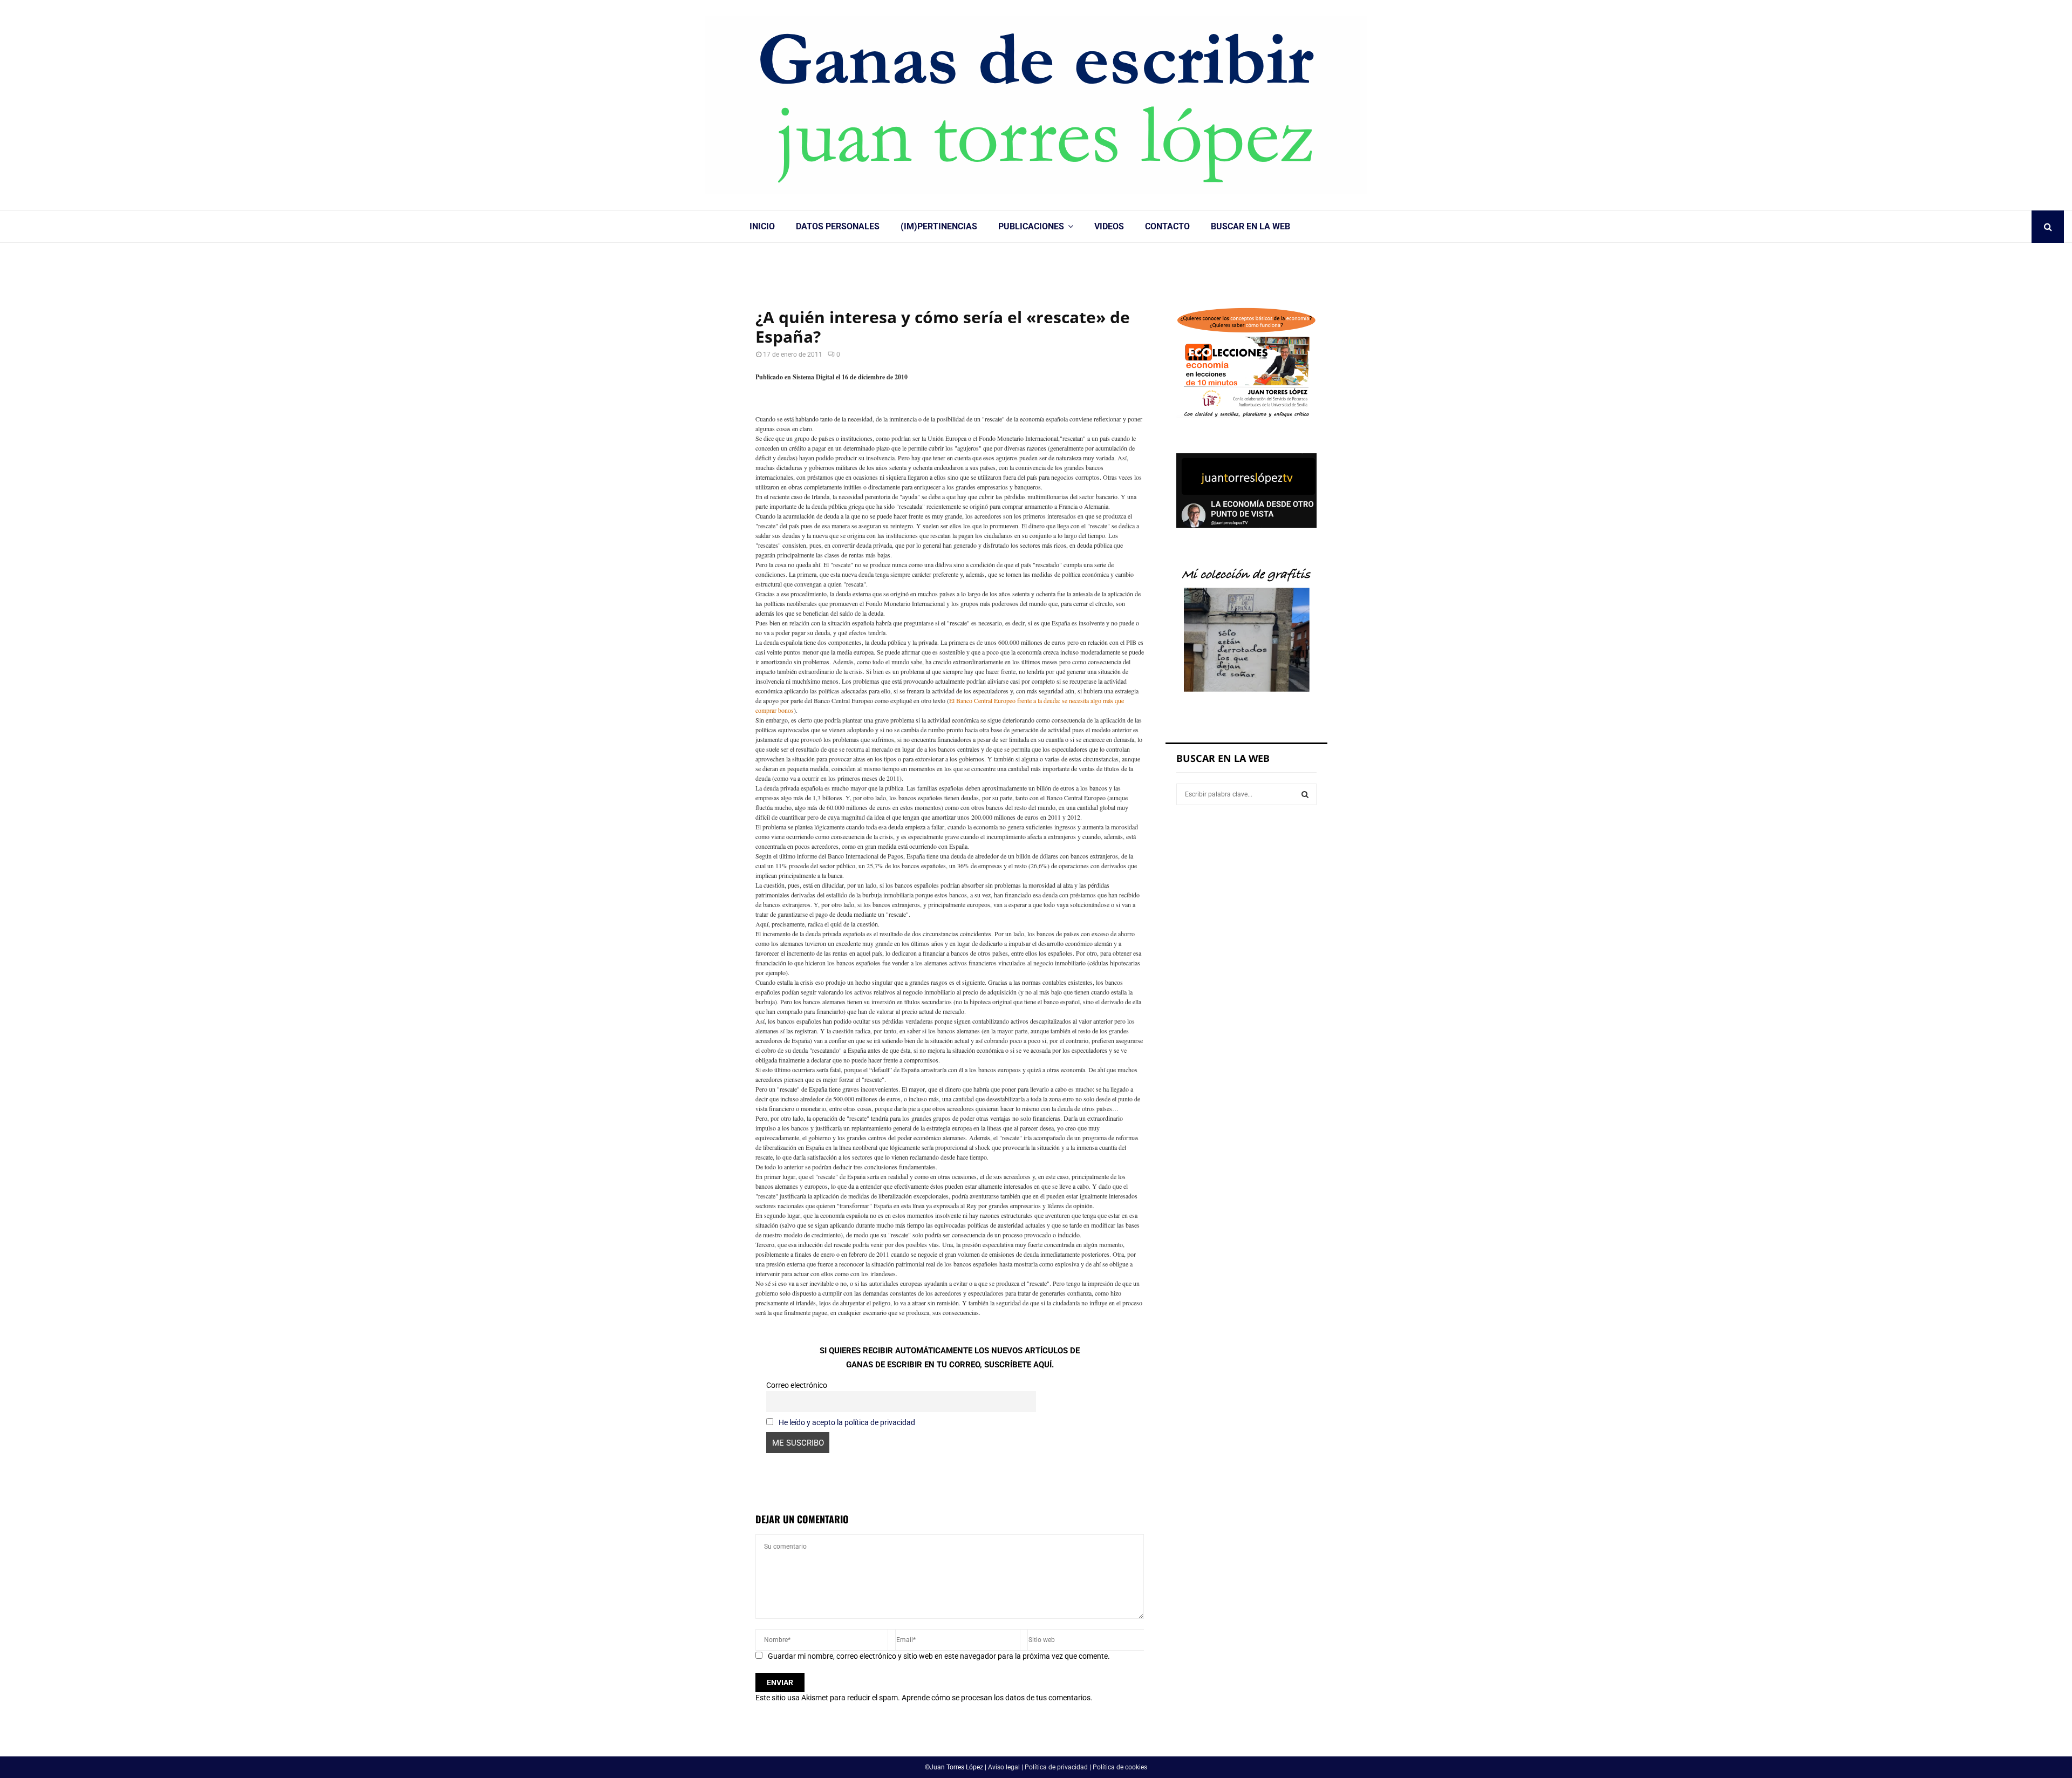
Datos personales (838, 226)
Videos (1109, 226)
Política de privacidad (1056, 1767)
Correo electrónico (797, 1385)
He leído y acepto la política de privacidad (847, 1422)
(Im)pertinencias (939, 226)
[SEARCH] (1305, 794)
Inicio (762, 226)
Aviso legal (1004, 1767)
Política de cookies (1120, 1767)
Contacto (1167, 226)
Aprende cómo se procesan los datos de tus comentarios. (997, 1698)
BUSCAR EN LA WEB (1250, 226)
